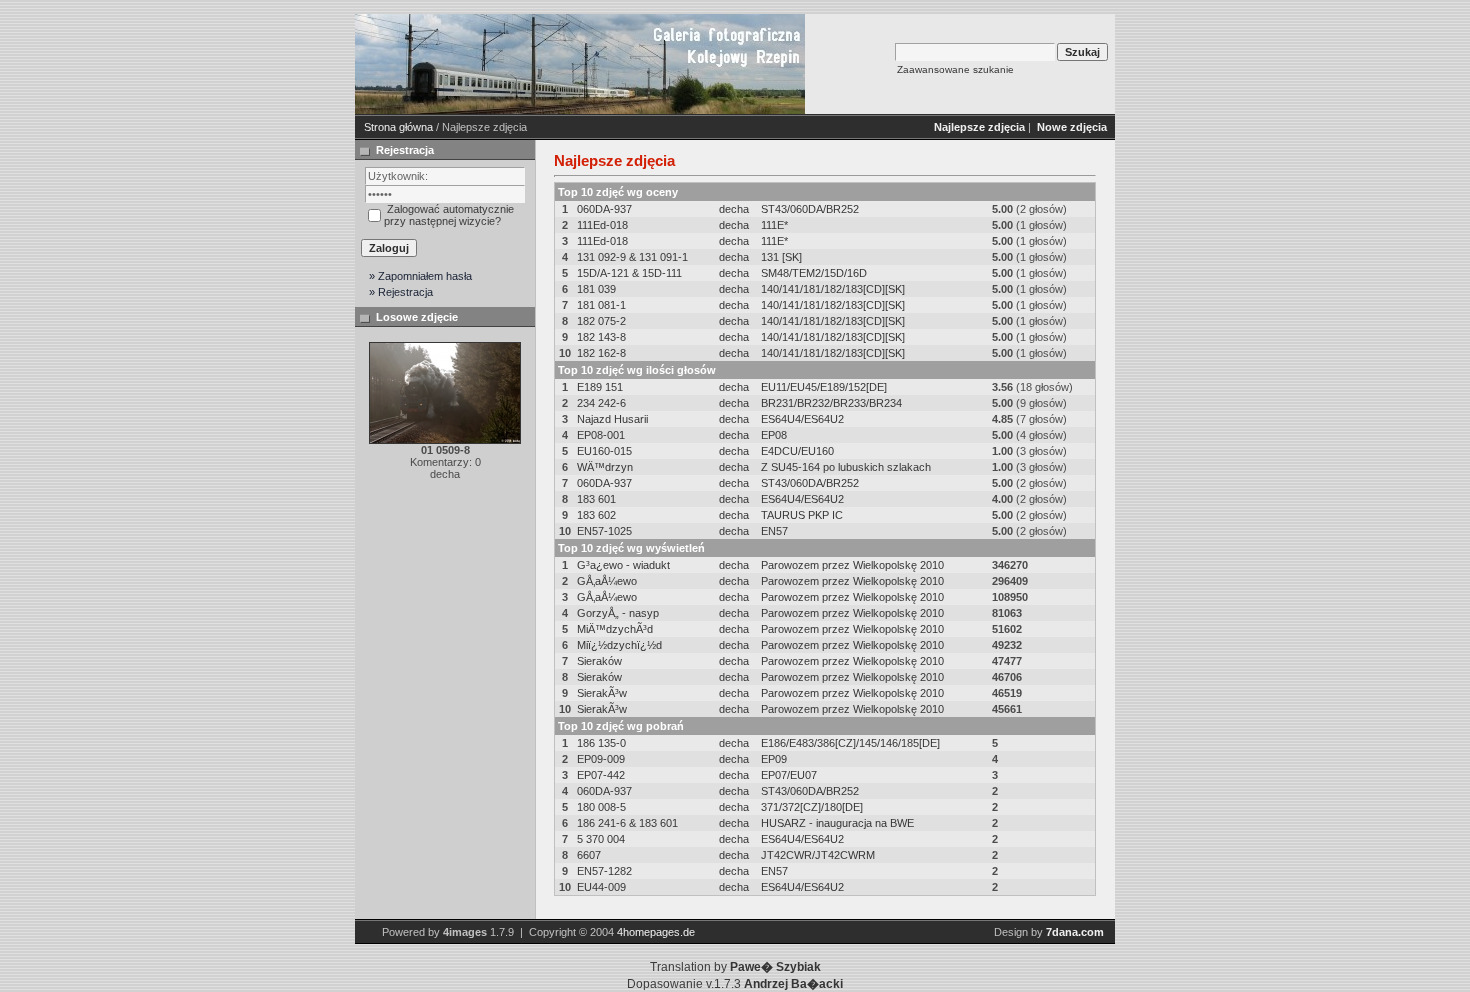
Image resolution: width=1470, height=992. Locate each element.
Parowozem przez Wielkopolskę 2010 (852, 565)
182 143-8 (601, 337)
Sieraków (599, 661)
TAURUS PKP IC (802, 515)
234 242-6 (601, 403)
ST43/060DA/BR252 (810, 209)
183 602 (596, 515)
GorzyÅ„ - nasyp (618, 613)
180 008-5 (601, 807)
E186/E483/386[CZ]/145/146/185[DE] (850, 743)
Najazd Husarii (612, 419)
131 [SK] (781, 257)
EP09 (774, 759)
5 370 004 (601, 839)
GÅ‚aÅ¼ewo (607, 581)
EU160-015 (604, 451)
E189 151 (600, 387)
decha (734, 209)
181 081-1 (601, 305)
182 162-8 (601, 353)
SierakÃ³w (602, 693)
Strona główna (398, 127)
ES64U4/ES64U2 (802, 419)
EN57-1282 (604, 871)
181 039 (596, 289)
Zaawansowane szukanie (955, 69)
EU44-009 (601, 887)
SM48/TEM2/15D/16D (814, 273)
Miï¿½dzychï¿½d (619, 645)
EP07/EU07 (789, 775)
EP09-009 (601, 759)
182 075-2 (601, 321)
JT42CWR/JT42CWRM (818, 855)
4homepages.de (656, 932)
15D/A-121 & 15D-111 (629, 273)
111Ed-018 (602, 225)
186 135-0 (601, 743)
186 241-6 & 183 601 (627, 823)
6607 (589, 855)
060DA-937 (604, 209)
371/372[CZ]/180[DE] (812, 807)
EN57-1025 (604, 531)
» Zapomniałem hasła (420, 276)
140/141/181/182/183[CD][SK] (833, 289)
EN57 (774, 531)
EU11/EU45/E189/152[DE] (824, 387)
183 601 (596, 499)
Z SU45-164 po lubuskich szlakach (846, 467)
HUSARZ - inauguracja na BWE (837, 823)
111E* (774, 225)
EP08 (774, 435)
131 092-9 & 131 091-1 (632, 257)
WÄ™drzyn (605, 467)
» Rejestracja (401, 292)
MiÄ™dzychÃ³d (615, 629)
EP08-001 (601, 435)
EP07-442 (601, 775)
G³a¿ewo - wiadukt (623, 565)
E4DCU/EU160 (797, 451)
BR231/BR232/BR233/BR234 (831, 403)
